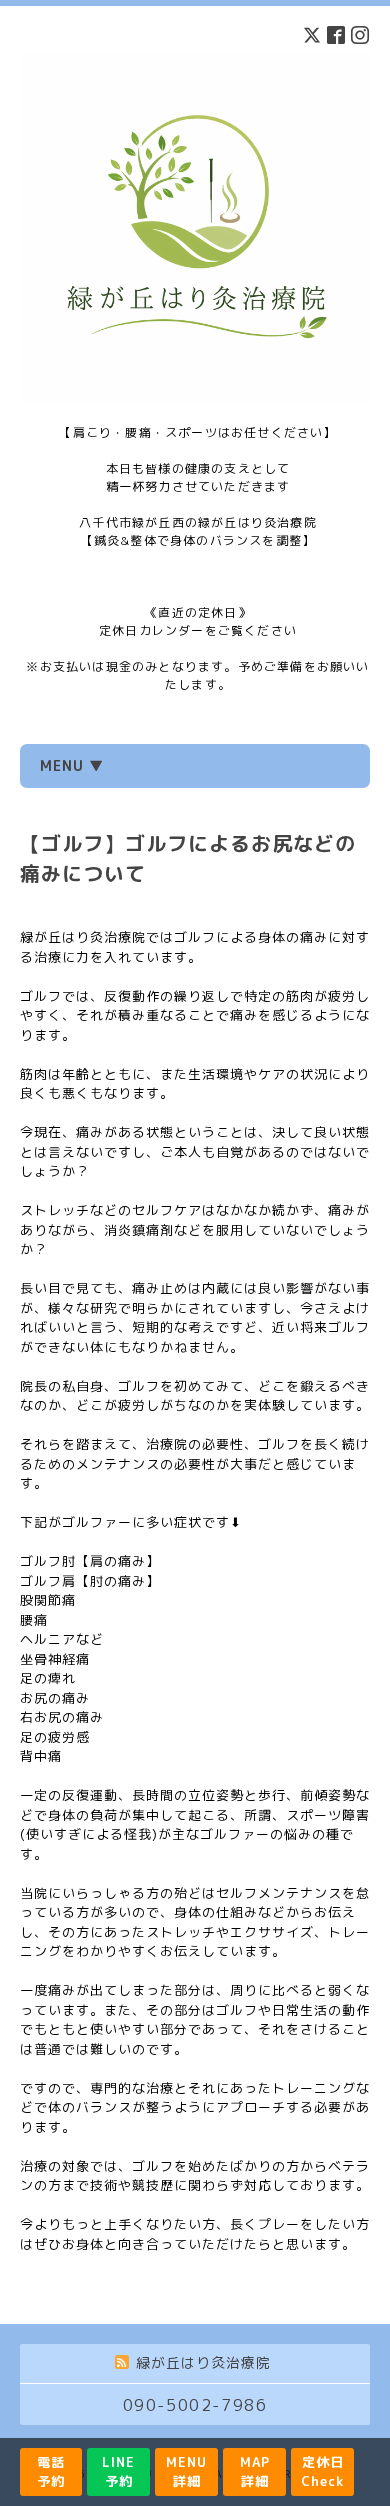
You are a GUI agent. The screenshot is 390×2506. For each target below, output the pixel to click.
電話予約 (51, 2471)
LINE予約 (118, 2471)
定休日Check (322, 2471)
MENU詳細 (186, 2471)
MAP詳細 (255, 2471)
